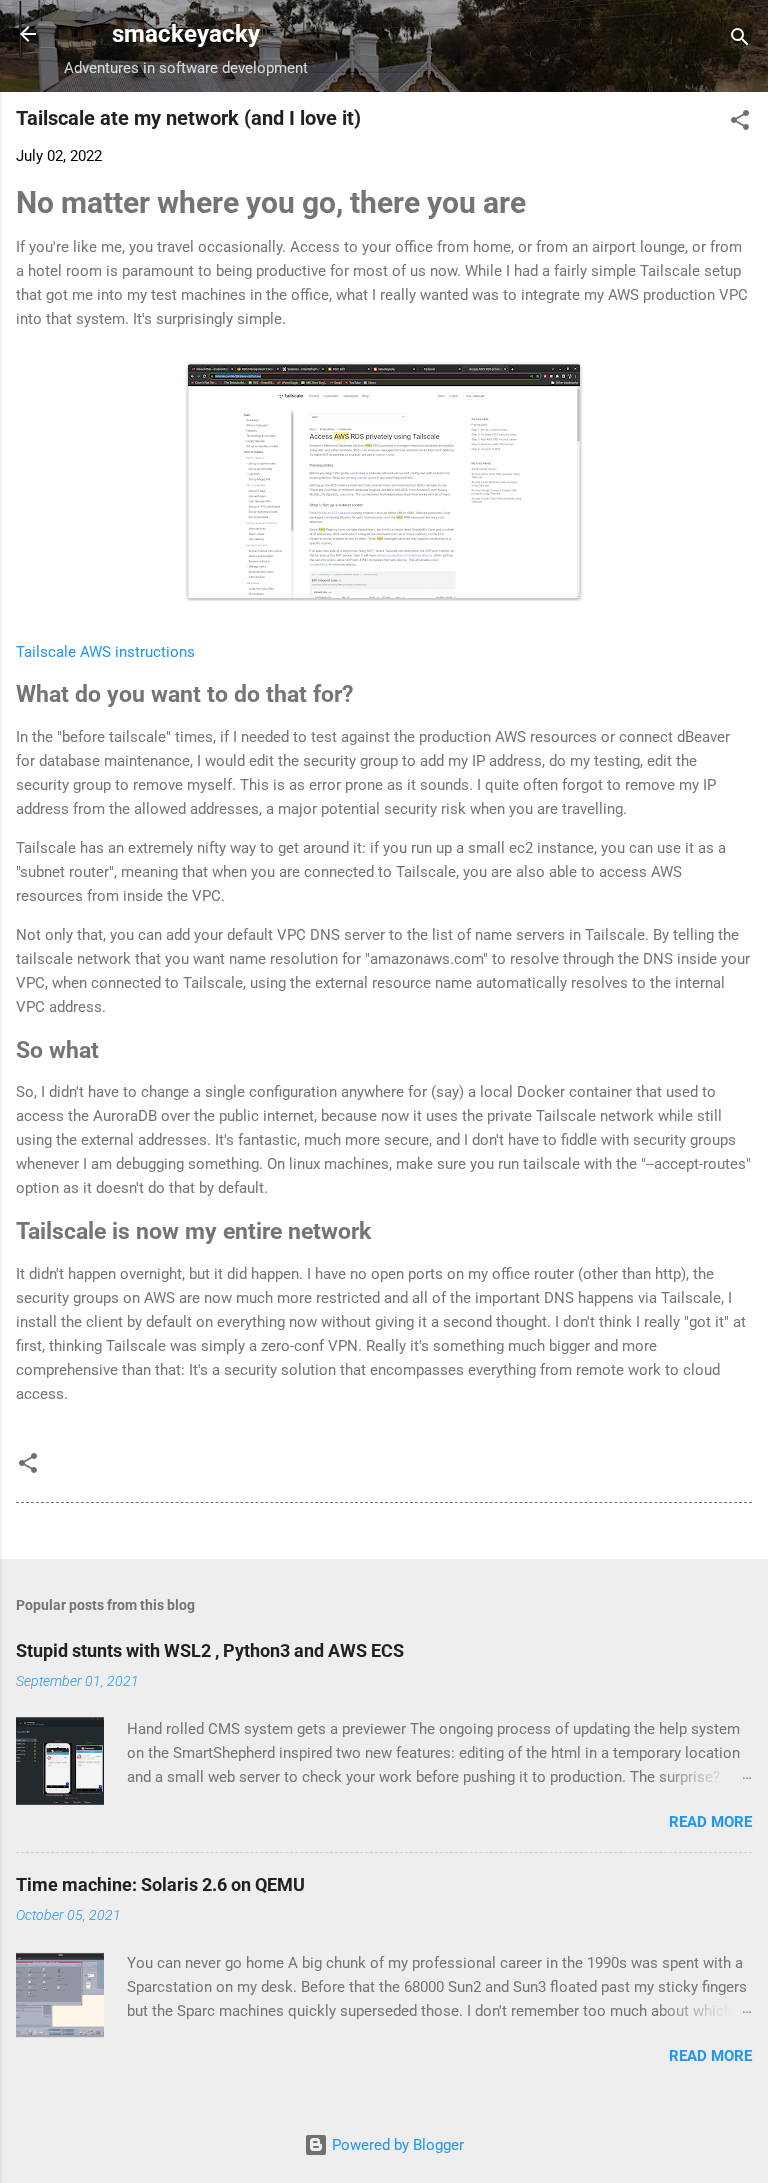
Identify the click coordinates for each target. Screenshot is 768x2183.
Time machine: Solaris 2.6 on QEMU (160, 1884)
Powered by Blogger (396, 2145)
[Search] (740, 40)
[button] (740, 123)
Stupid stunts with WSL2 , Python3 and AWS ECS (210, 1650)
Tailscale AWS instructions (105, 652)
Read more (710, 1822)
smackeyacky (186, 34)
